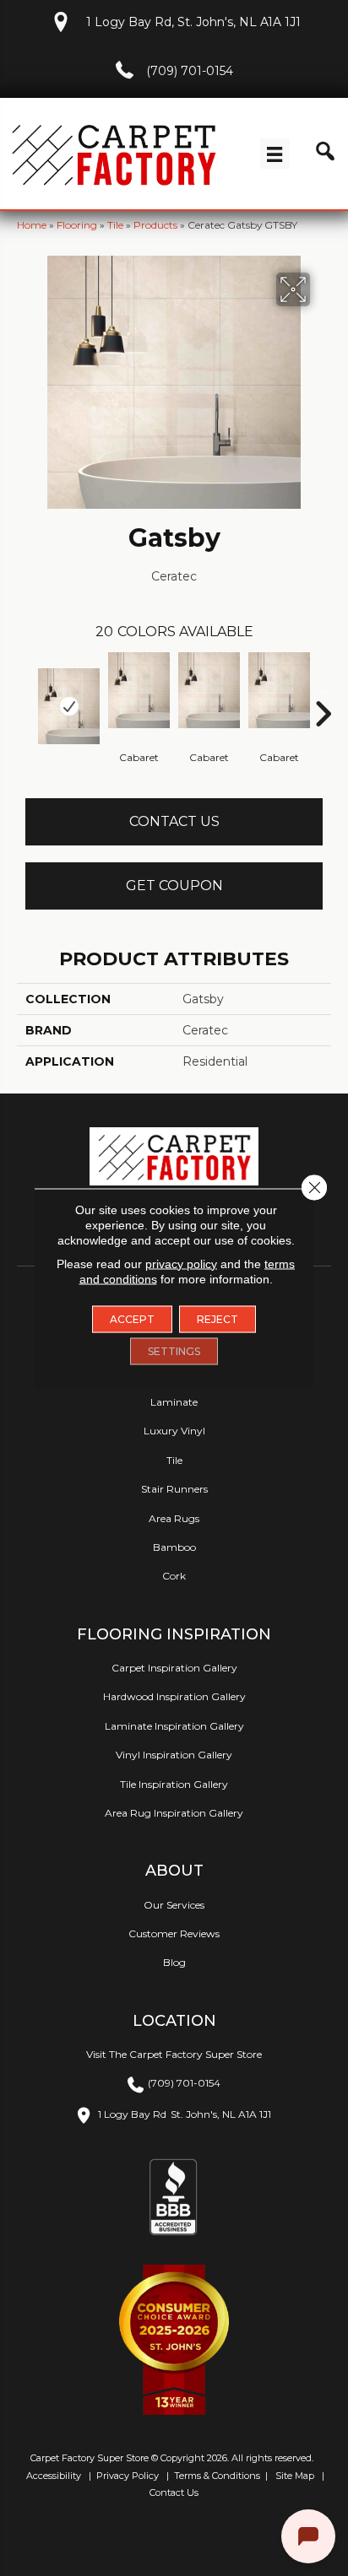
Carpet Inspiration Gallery (174, 1668)
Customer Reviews (174, 1933)
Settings (174, 1350)
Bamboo (174, 1547)
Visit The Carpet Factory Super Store (174, 2054)
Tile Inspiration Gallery (174, 1784)
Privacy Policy (126, 2476)
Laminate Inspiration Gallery (174, 1726)
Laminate (174, 1402)
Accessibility (52, 2476)
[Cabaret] (139, 690)
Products (155, 225)
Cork (174, 1576)
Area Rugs (174, 1518)
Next (323, 689)
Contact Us (174, 821)
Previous (25, 689)
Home (32, 225)
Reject (217, 1318)
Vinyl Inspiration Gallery (174, 1755)
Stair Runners (174, 1489)
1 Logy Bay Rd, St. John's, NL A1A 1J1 (193, 22)
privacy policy (181, 1263)
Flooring (77, 225)
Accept (132, 1318)
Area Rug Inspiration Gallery (174, 1813)
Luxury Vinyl (174, 1431)
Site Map (296, 2476)
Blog (174, 1962)
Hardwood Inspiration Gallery (174, 1696)
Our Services (174, 1905)
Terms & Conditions (217, 2476)
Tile (115, 225)
